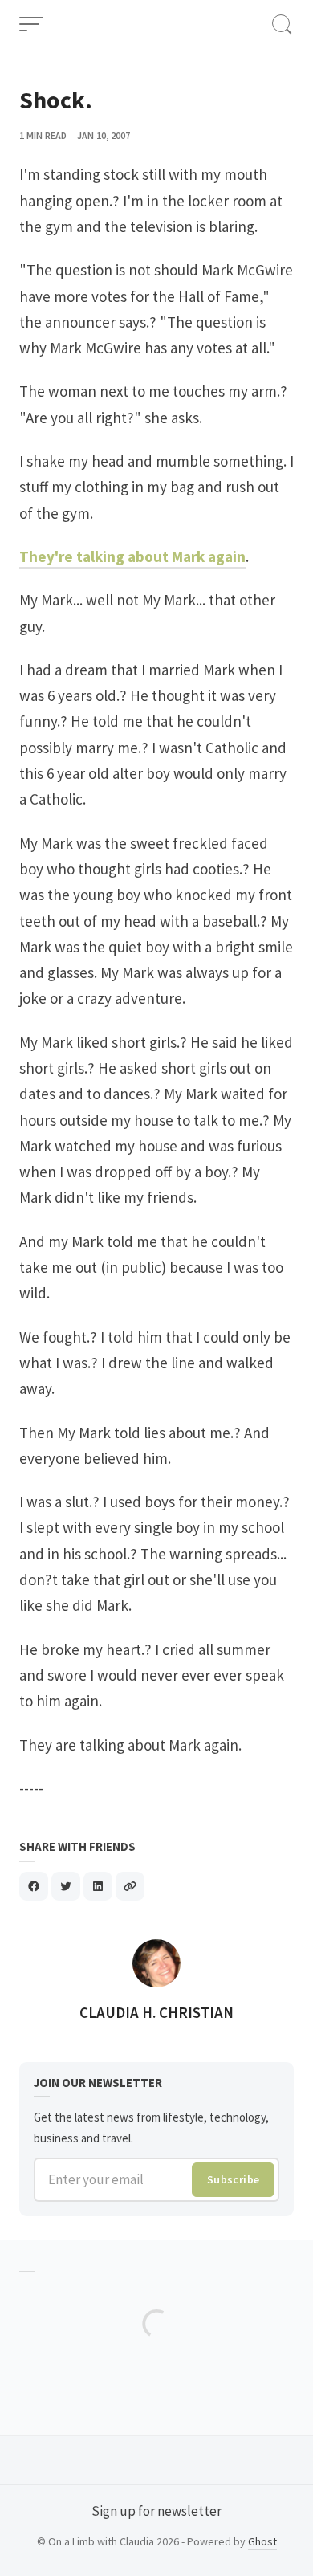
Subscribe (234, 2179)
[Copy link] (130, 1886)
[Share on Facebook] (34, 1886)
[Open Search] (282, 24)
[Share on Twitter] (66, 1886)
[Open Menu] (31, 24)
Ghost (262, 2541)
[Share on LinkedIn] (98, 1886)
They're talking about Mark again (132, 556)
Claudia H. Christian (156, 2012)
